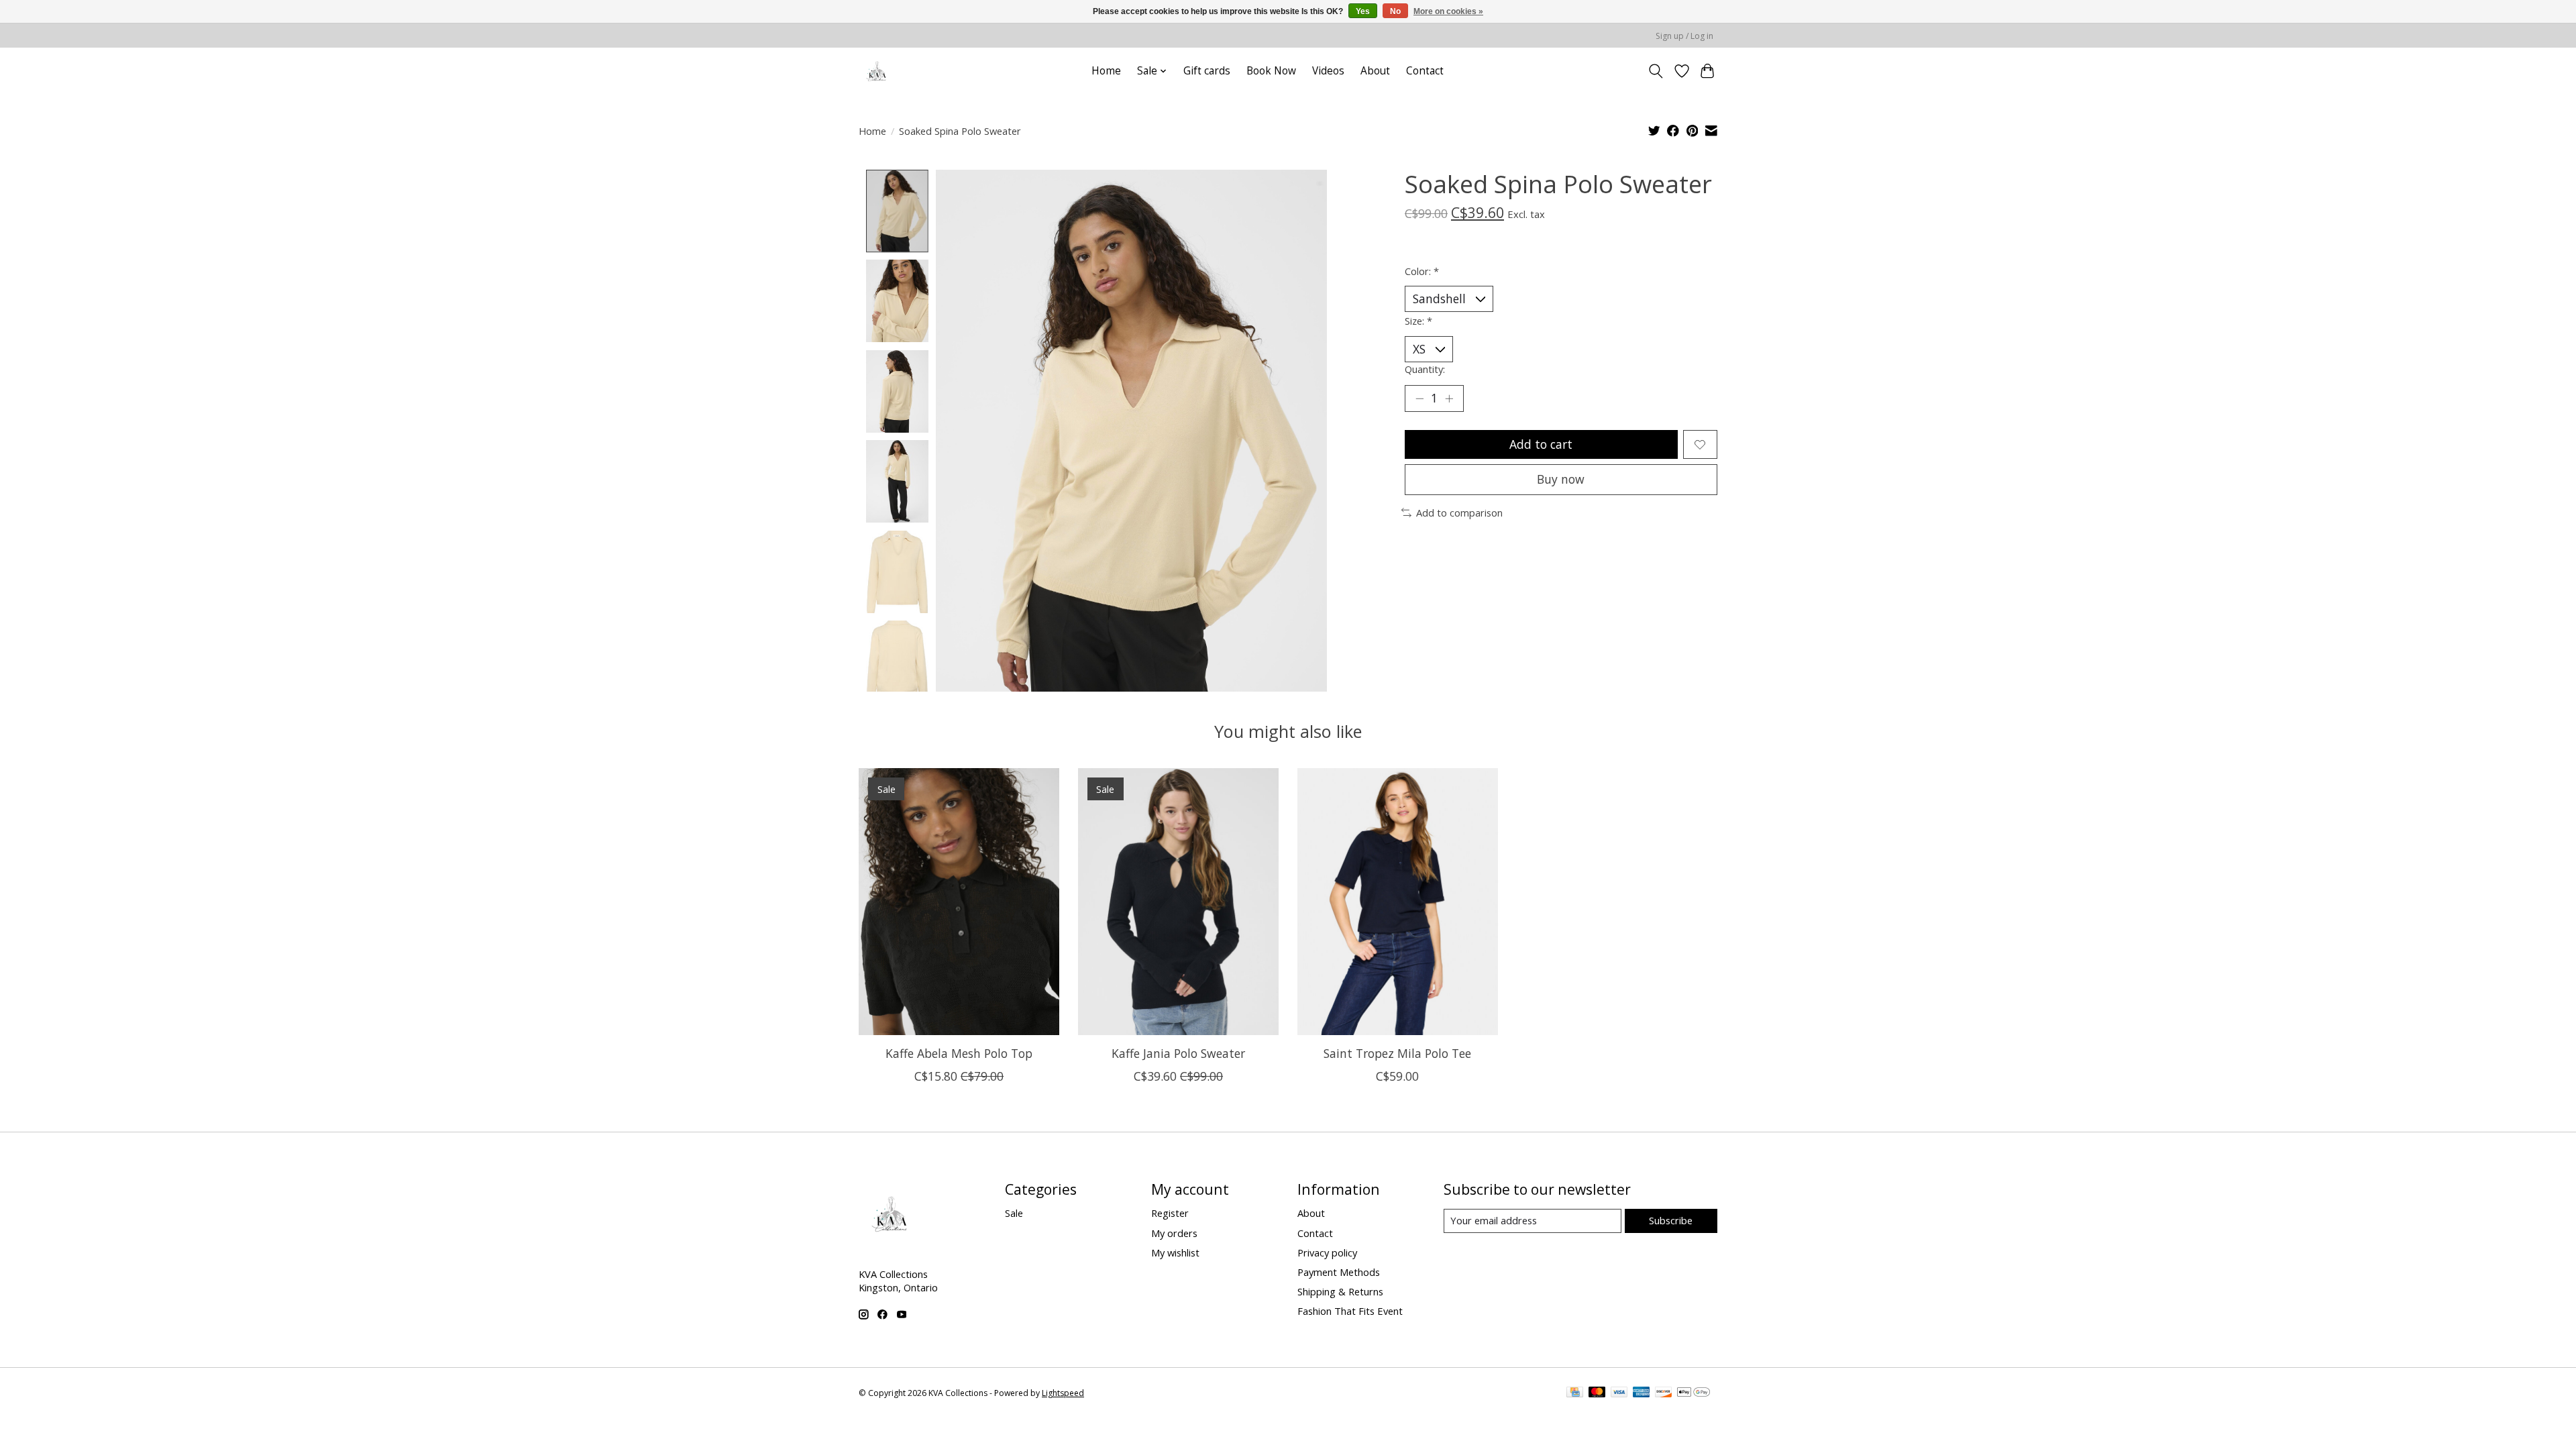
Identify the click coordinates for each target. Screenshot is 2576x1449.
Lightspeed (1063, 1393)
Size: (1418, 321)
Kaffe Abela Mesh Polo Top (959, 1053)
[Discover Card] (1664, 1393)
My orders (1174, 1233)
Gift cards (1207, 71)
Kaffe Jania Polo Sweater (1178, 1053)
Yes (1363, 11)
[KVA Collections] (877, 71)
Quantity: (1425, 369)
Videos (1328, 71)
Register (1170, 1213)
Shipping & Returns (1340, 1291)
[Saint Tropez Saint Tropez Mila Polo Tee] (1398, 902)
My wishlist (1175, 1252)
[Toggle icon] (1656, 71)
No (1395, 11)
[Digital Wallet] (1694, 1393)
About (1375, 71)
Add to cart (1541, 444)
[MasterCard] (1597, 1393)
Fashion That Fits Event (1350, 1311)
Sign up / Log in (1684, 36)
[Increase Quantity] (1449, 398)
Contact (1425, 71)
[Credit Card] (1575, 1393)
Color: (1422, 271)
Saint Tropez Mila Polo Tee (1397, 1053)
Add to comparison (1459, 513)
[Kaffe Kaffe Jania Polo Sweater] (1178, 902)
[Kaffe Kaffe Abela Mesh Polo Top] (959, 902)
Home (1106, 71)
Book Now (1271, 71)
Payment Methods (1339, 1272)
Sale (1014, 1213)
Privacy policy (1327, 1252)
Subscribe (1671, 1220)
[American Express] (1642, 1393)
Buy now (1561, 479)
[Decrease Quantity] (1419, 398)
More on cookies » (1448, 11)
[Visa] (1619, 1393)
